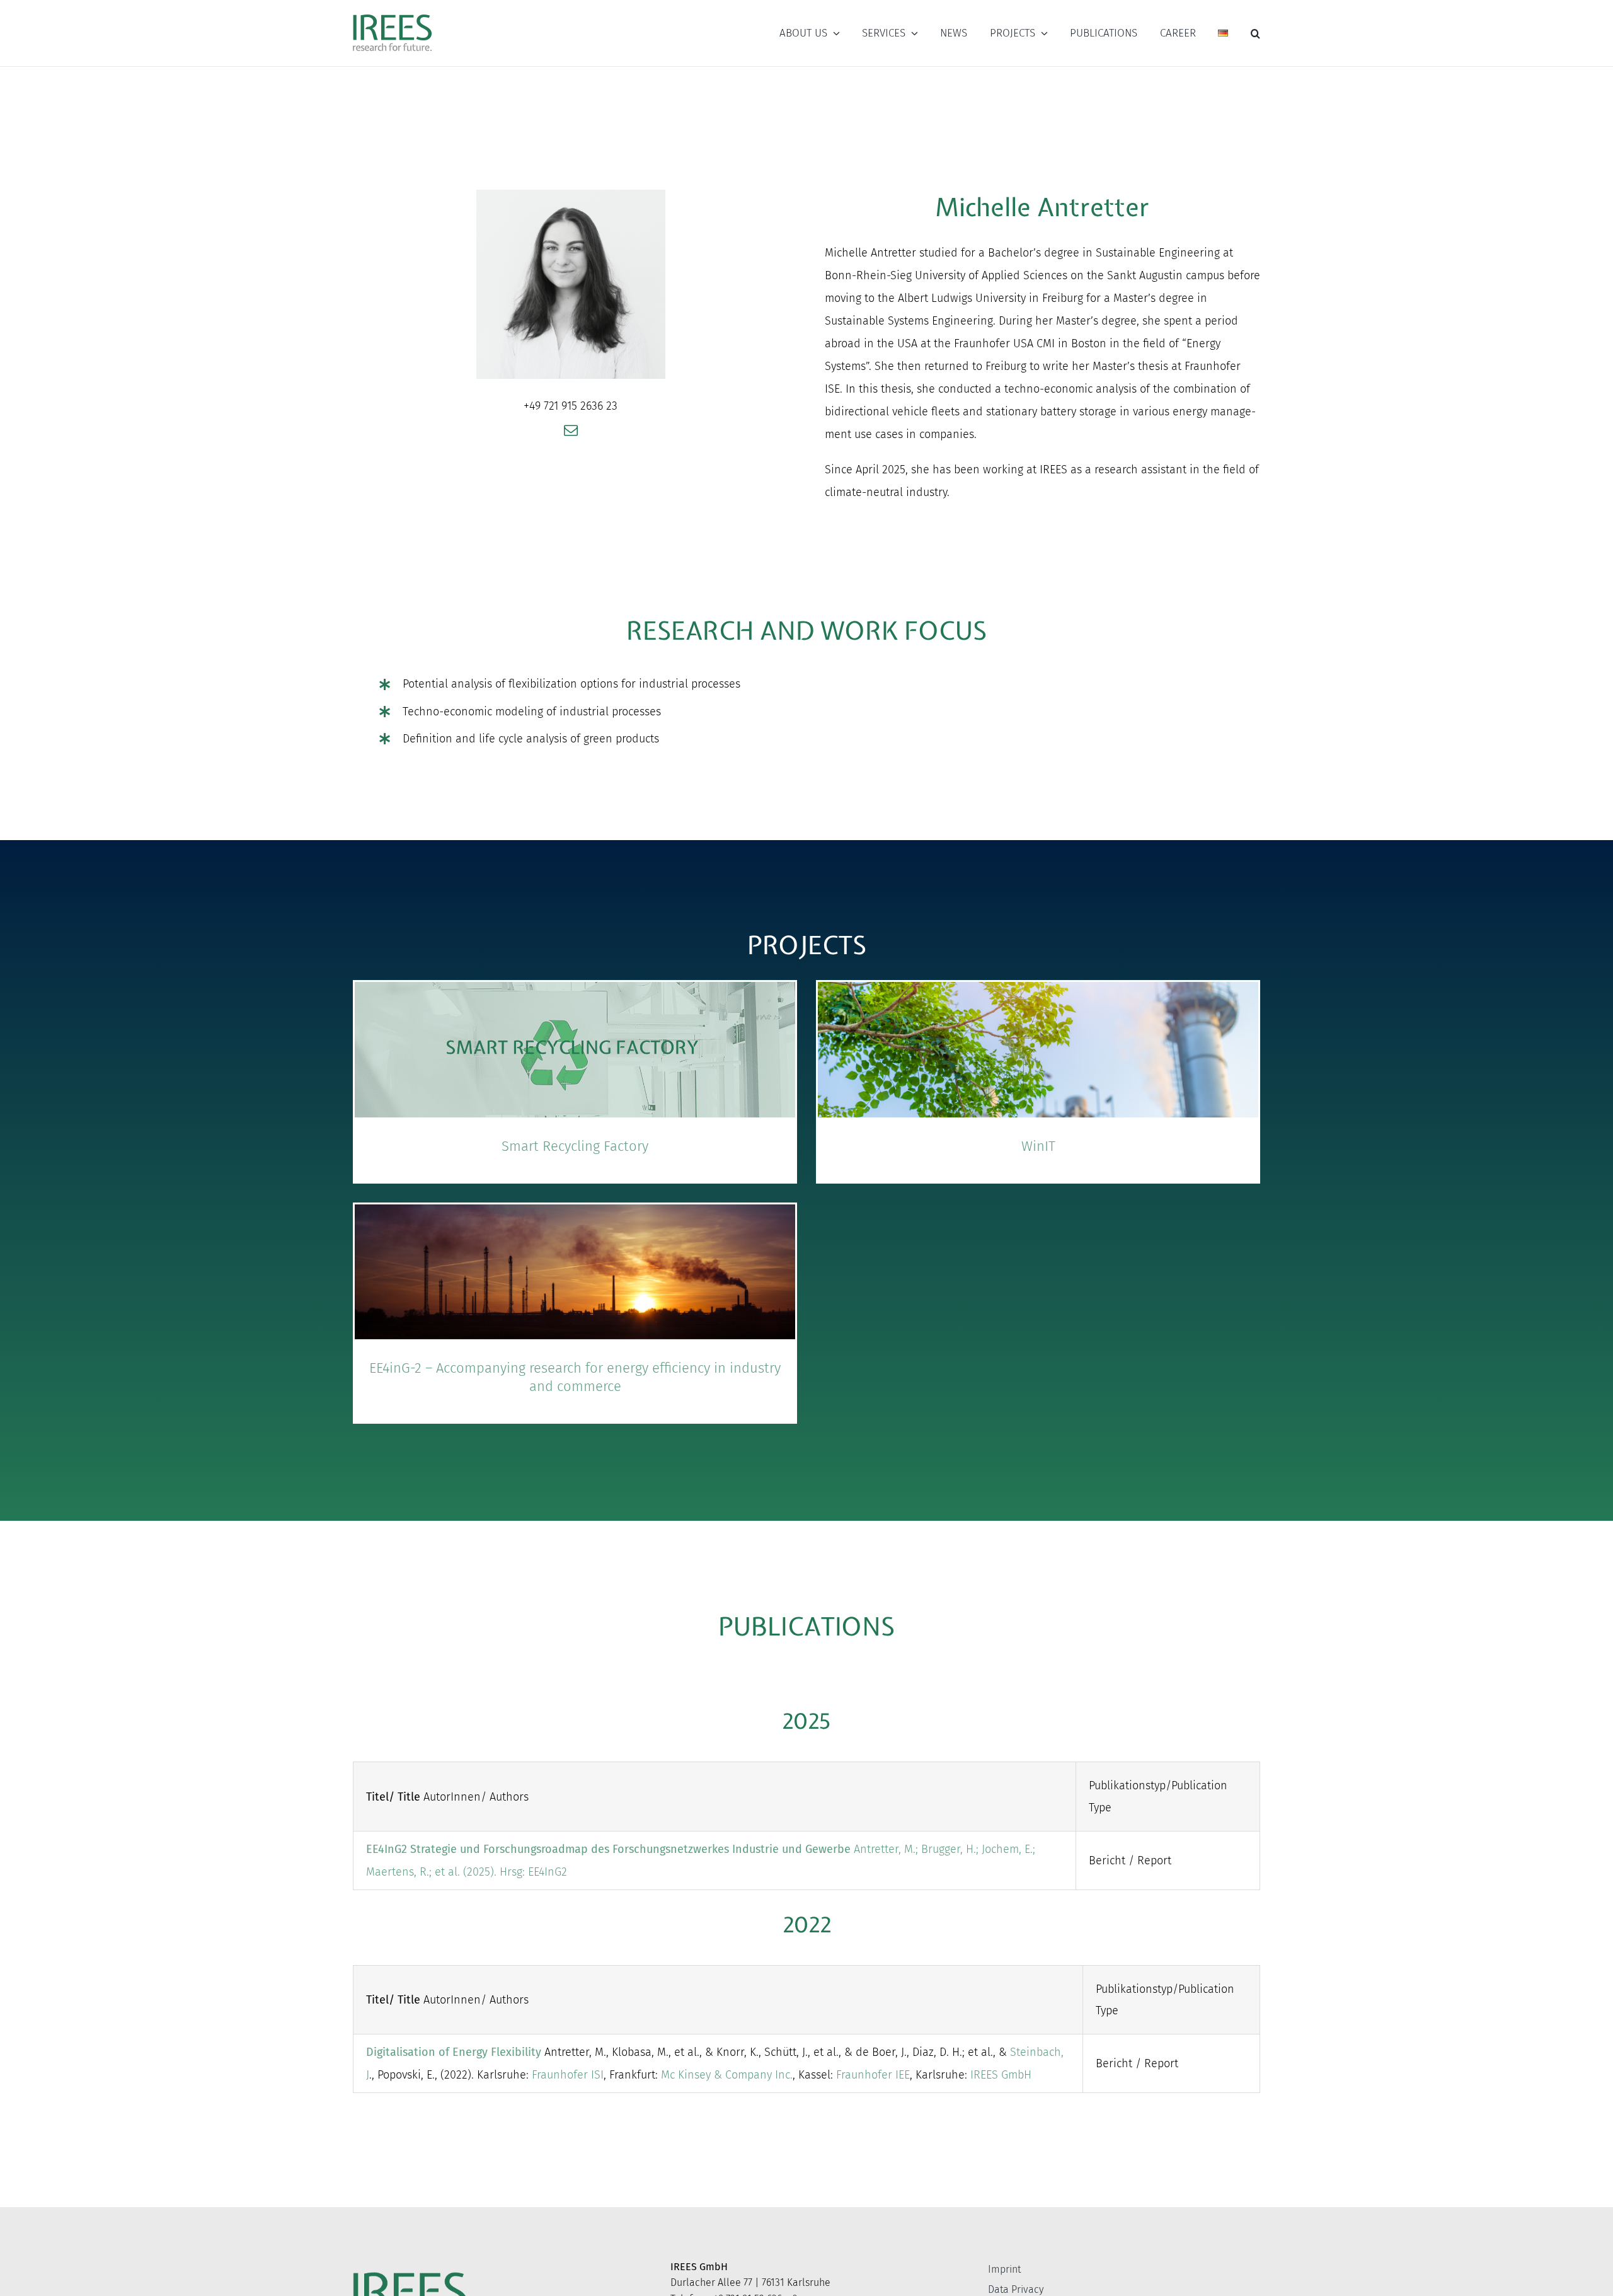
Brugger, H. (949, 1849)
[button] (1255, 33)
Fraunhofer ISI (568, 2075)
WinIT (1038, 1146)
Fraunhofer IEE (873, 2075)
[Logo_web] (392, 15)
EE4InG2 (548, 1872)
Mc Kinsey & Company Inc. (727, 2075)
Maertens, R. (398, 1872)
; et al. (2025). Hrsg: (479, 1872)
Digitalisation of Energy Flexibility (454, 2052)
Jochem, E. (1007, 1849)
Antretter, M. (885, 1849)
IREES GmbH (1001, 2075)
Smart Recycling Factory (575, 1146)
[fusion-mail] (571, 430)
